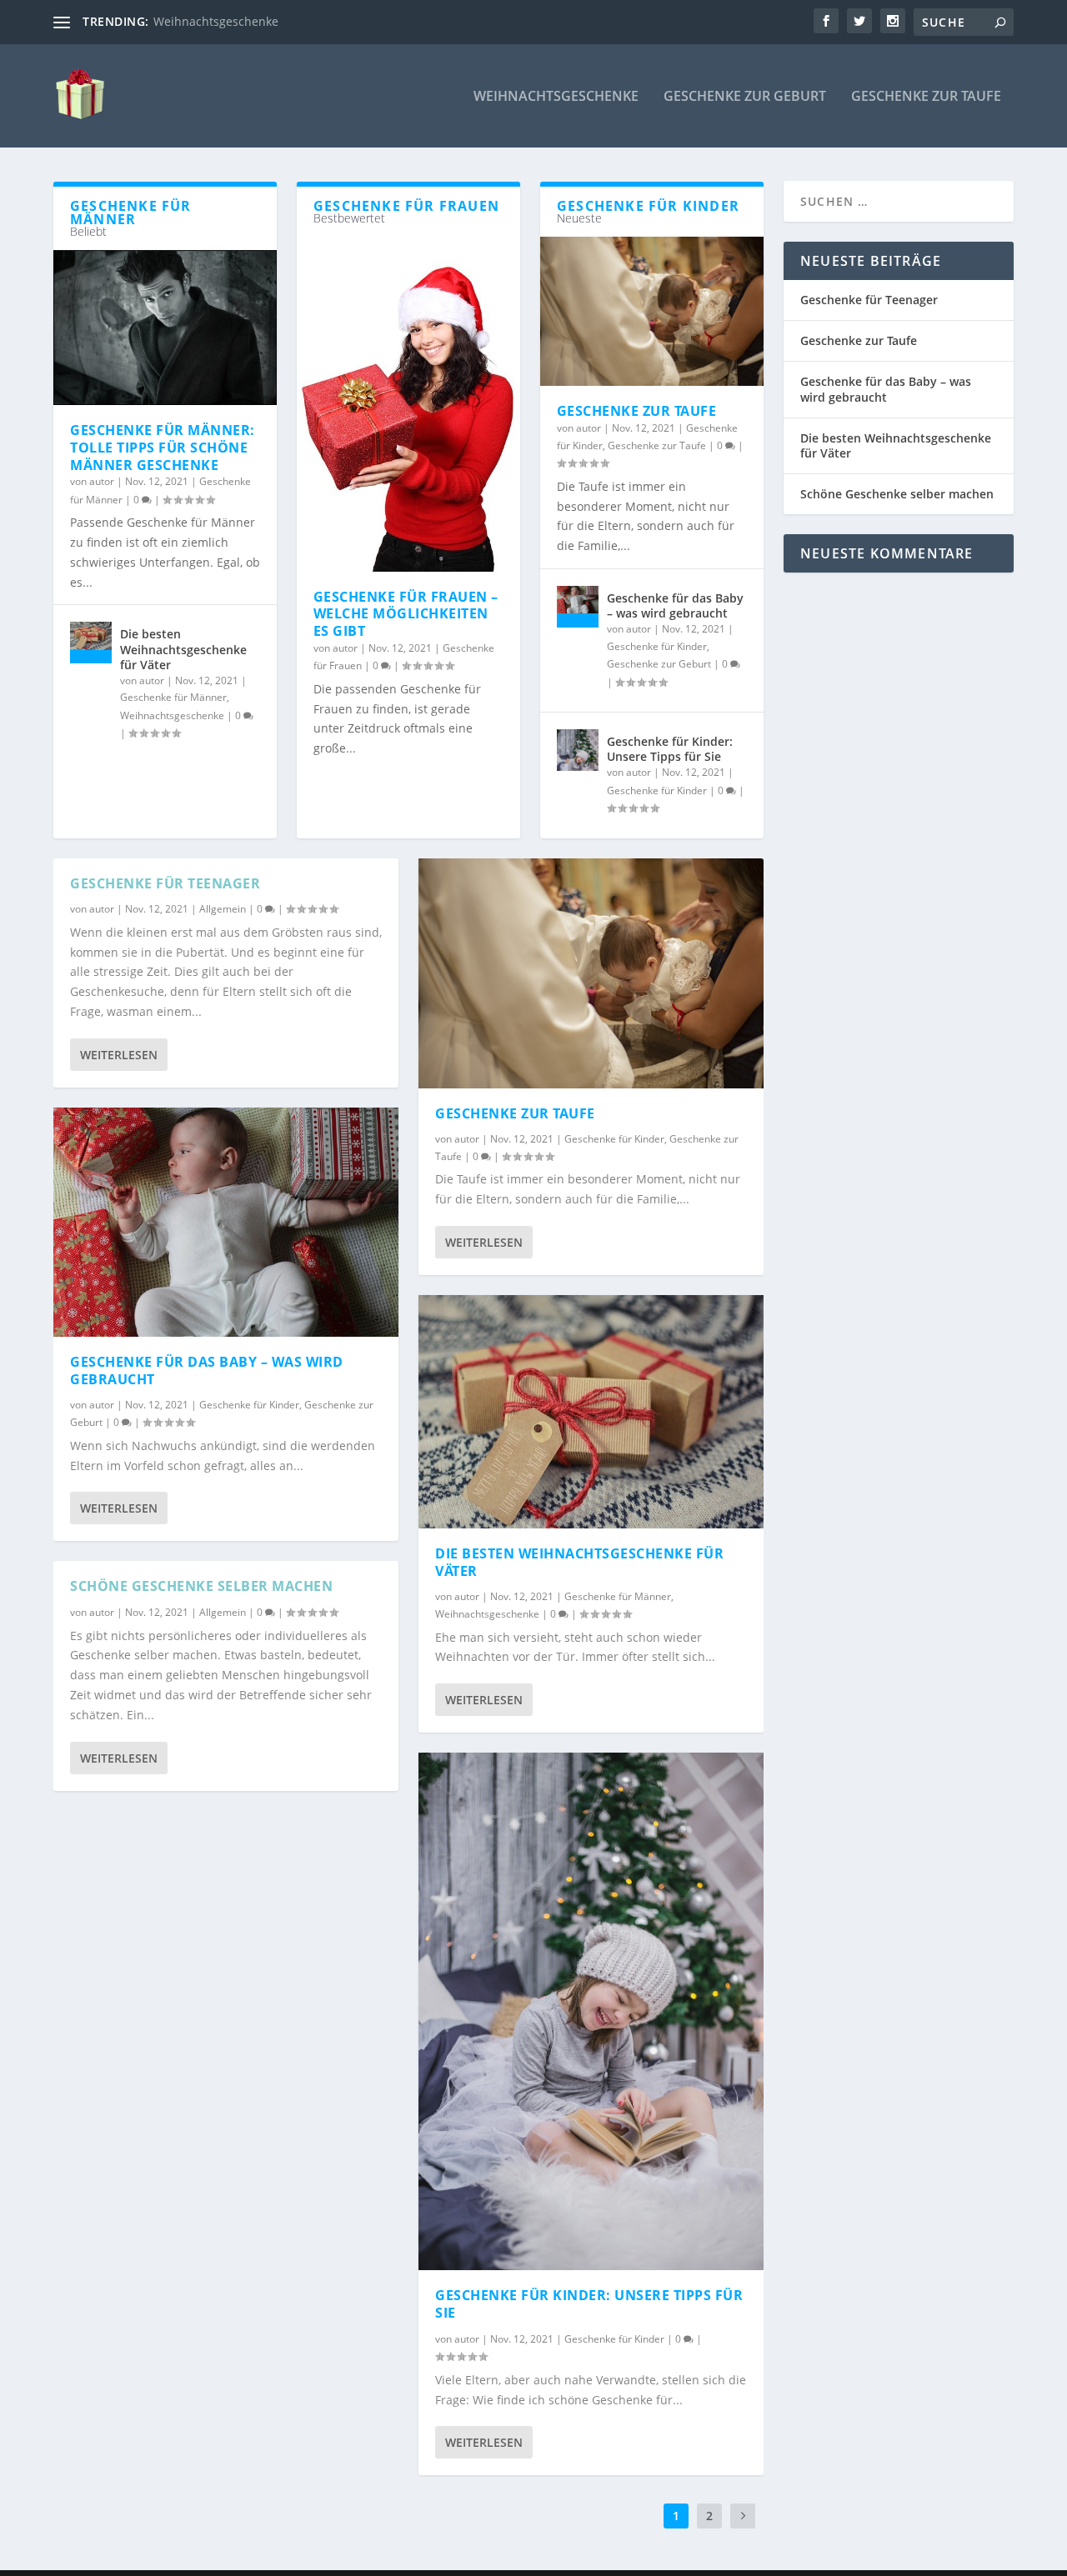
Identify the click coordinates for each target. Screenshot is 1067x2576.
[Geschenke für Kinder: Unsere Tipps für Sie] (578, 750)
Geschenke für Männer (173, 697)
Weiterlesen (119, 1055)
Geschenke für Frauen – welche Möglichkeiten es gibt (406, 614)
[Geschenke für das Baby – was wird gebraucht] (578, 607)
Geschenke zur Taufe (926, 97)
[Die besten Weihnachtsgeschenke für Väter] (91, 643)
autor (102, 481)
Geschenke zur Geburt (745, 97)
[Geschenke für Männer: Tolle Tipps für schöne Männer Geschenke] (165, 328)
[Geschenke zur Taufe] (652, 311)
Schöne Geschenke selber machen (201, 1586)
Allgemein (223, 909)
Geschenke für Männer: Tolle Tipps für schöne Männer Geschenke (163, 448)
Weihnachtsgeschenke (216, 21)
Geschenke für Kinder (657, 646)
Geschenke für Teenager (165, 883)
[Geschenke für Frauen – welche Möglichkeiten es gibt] (408, 404)
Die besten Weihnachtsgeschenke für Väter (183, 649)
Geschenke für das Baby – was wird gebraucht (675, 605)
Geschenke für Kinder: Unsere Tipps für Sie (670, 749)
